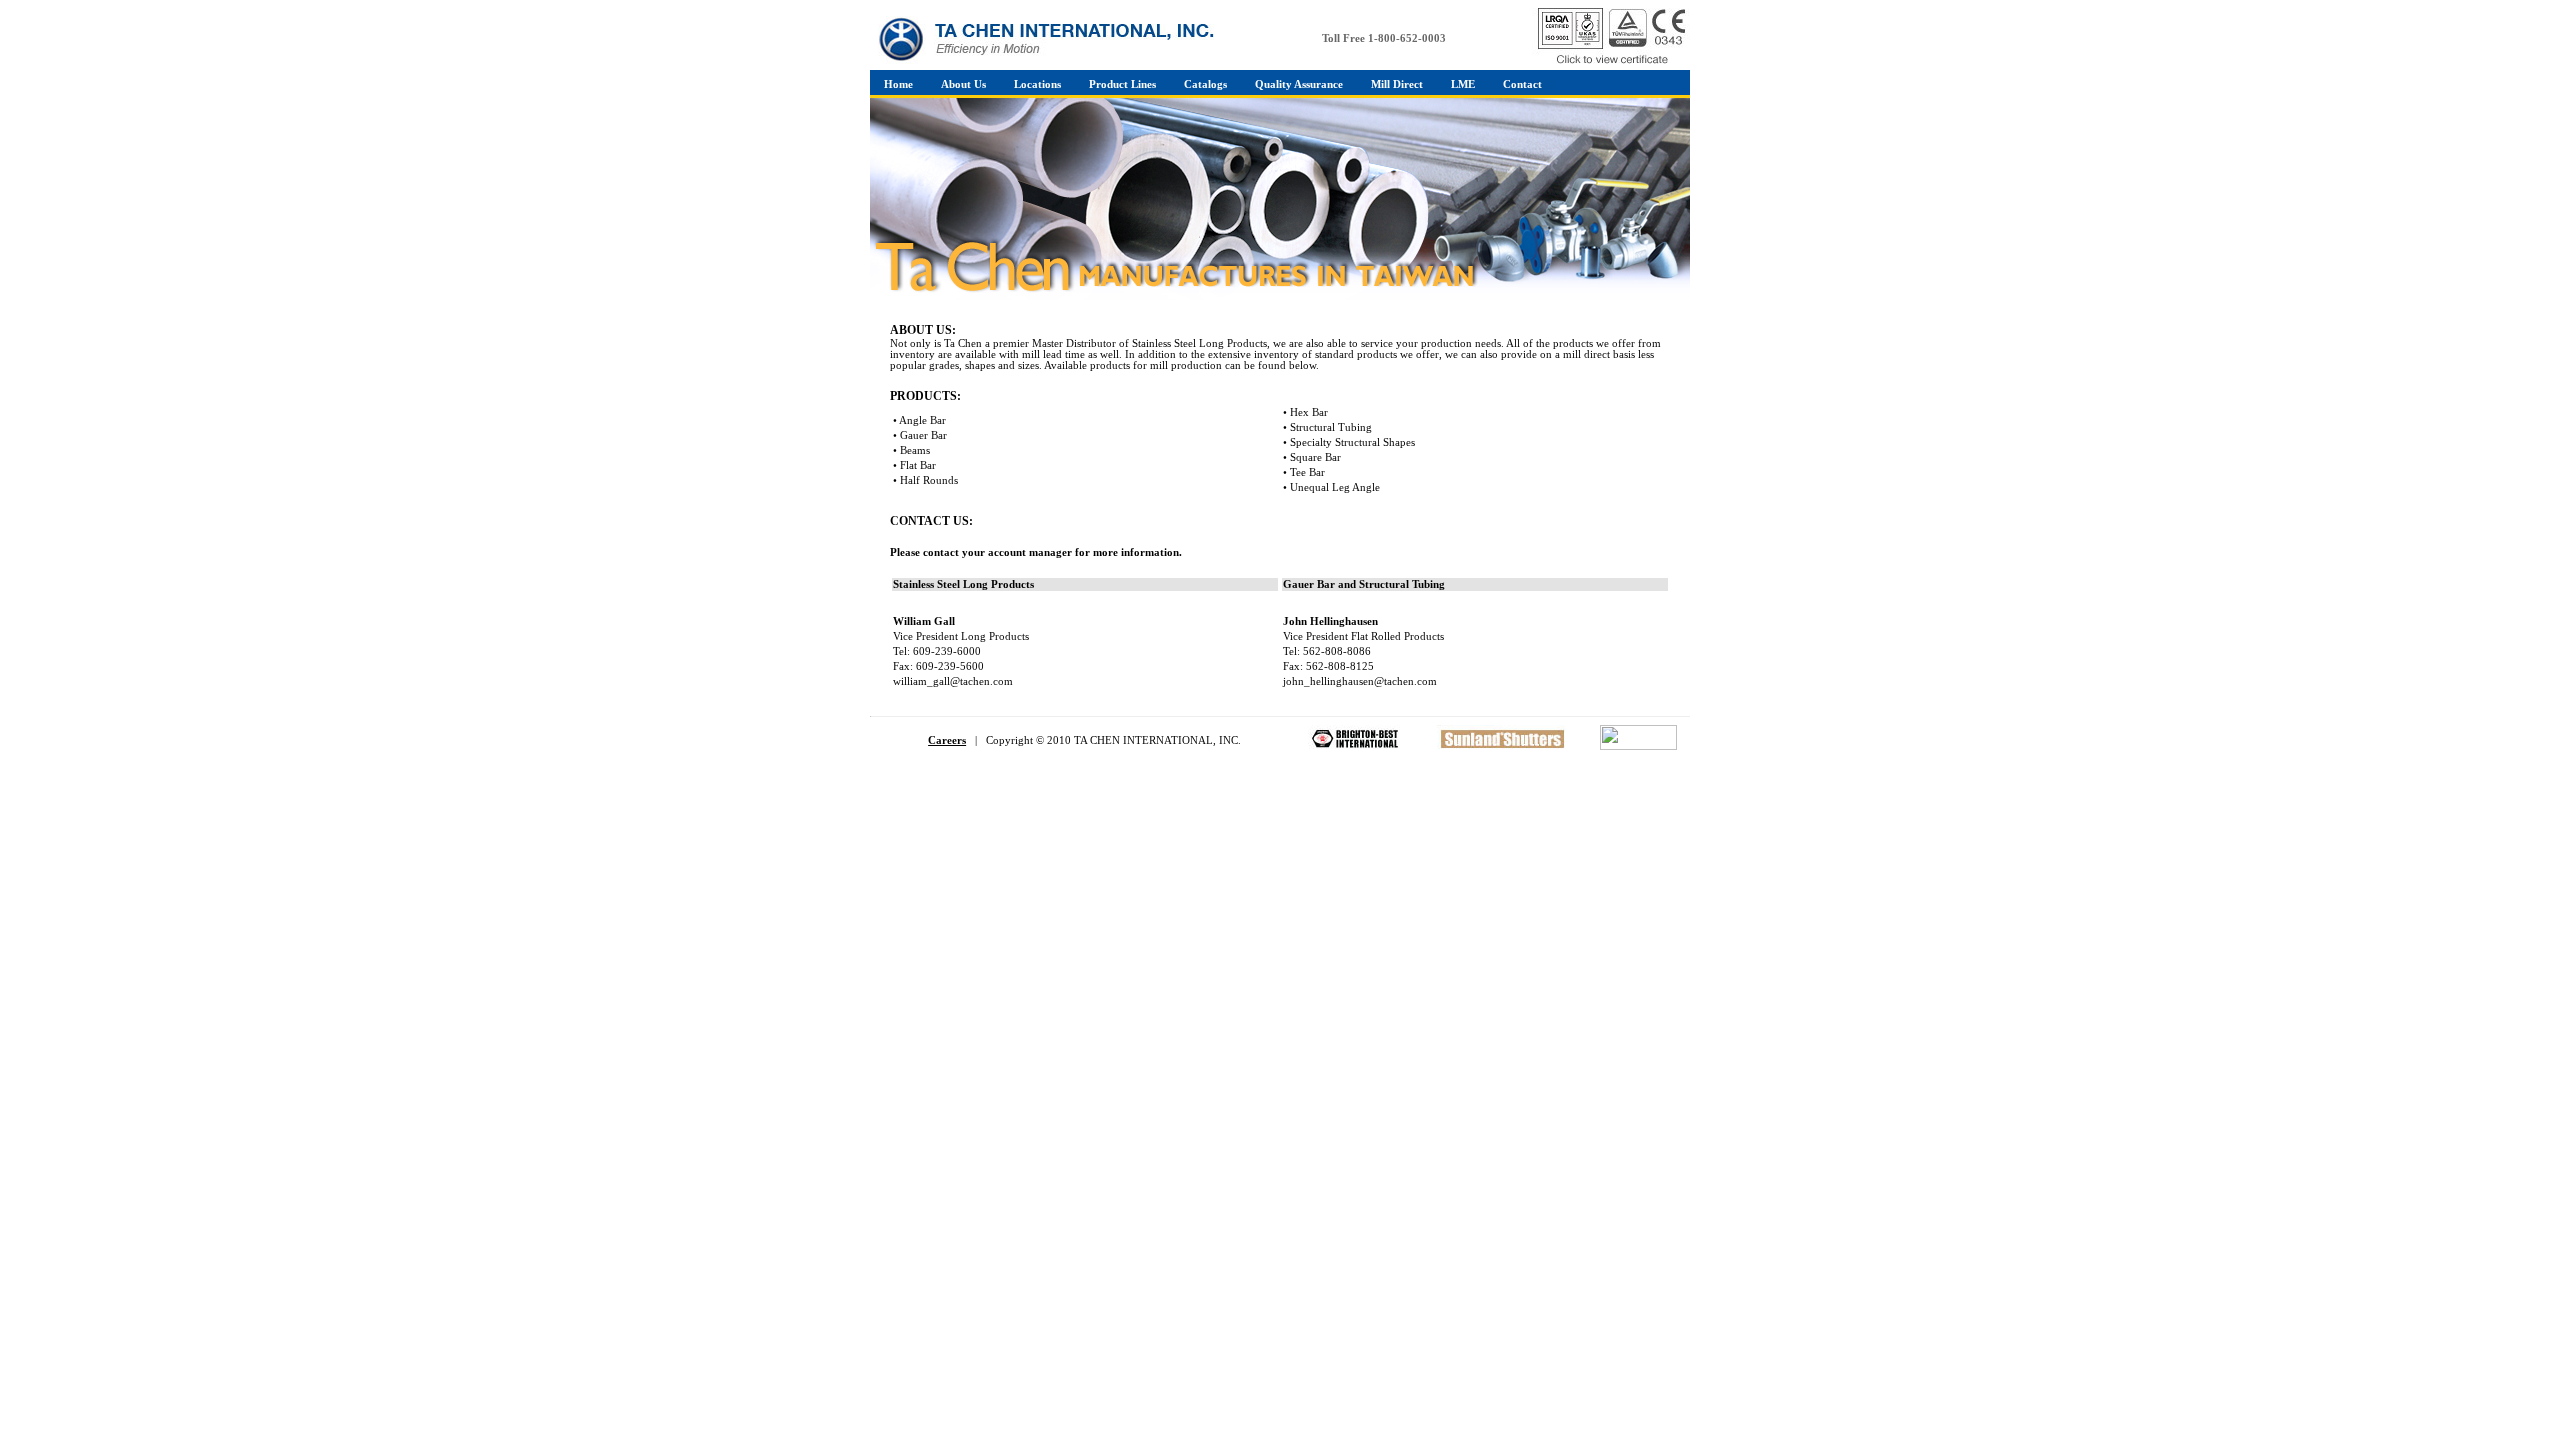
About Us (963, 84)
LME (1463, 84)
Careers (947, 740)
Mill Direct (1397, 84)
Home (898, 84)
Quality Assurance (1299, 84)
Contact (1522, 84)
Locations (1037, 84)
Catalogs (1205, 84)
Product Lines (1122, 84)
